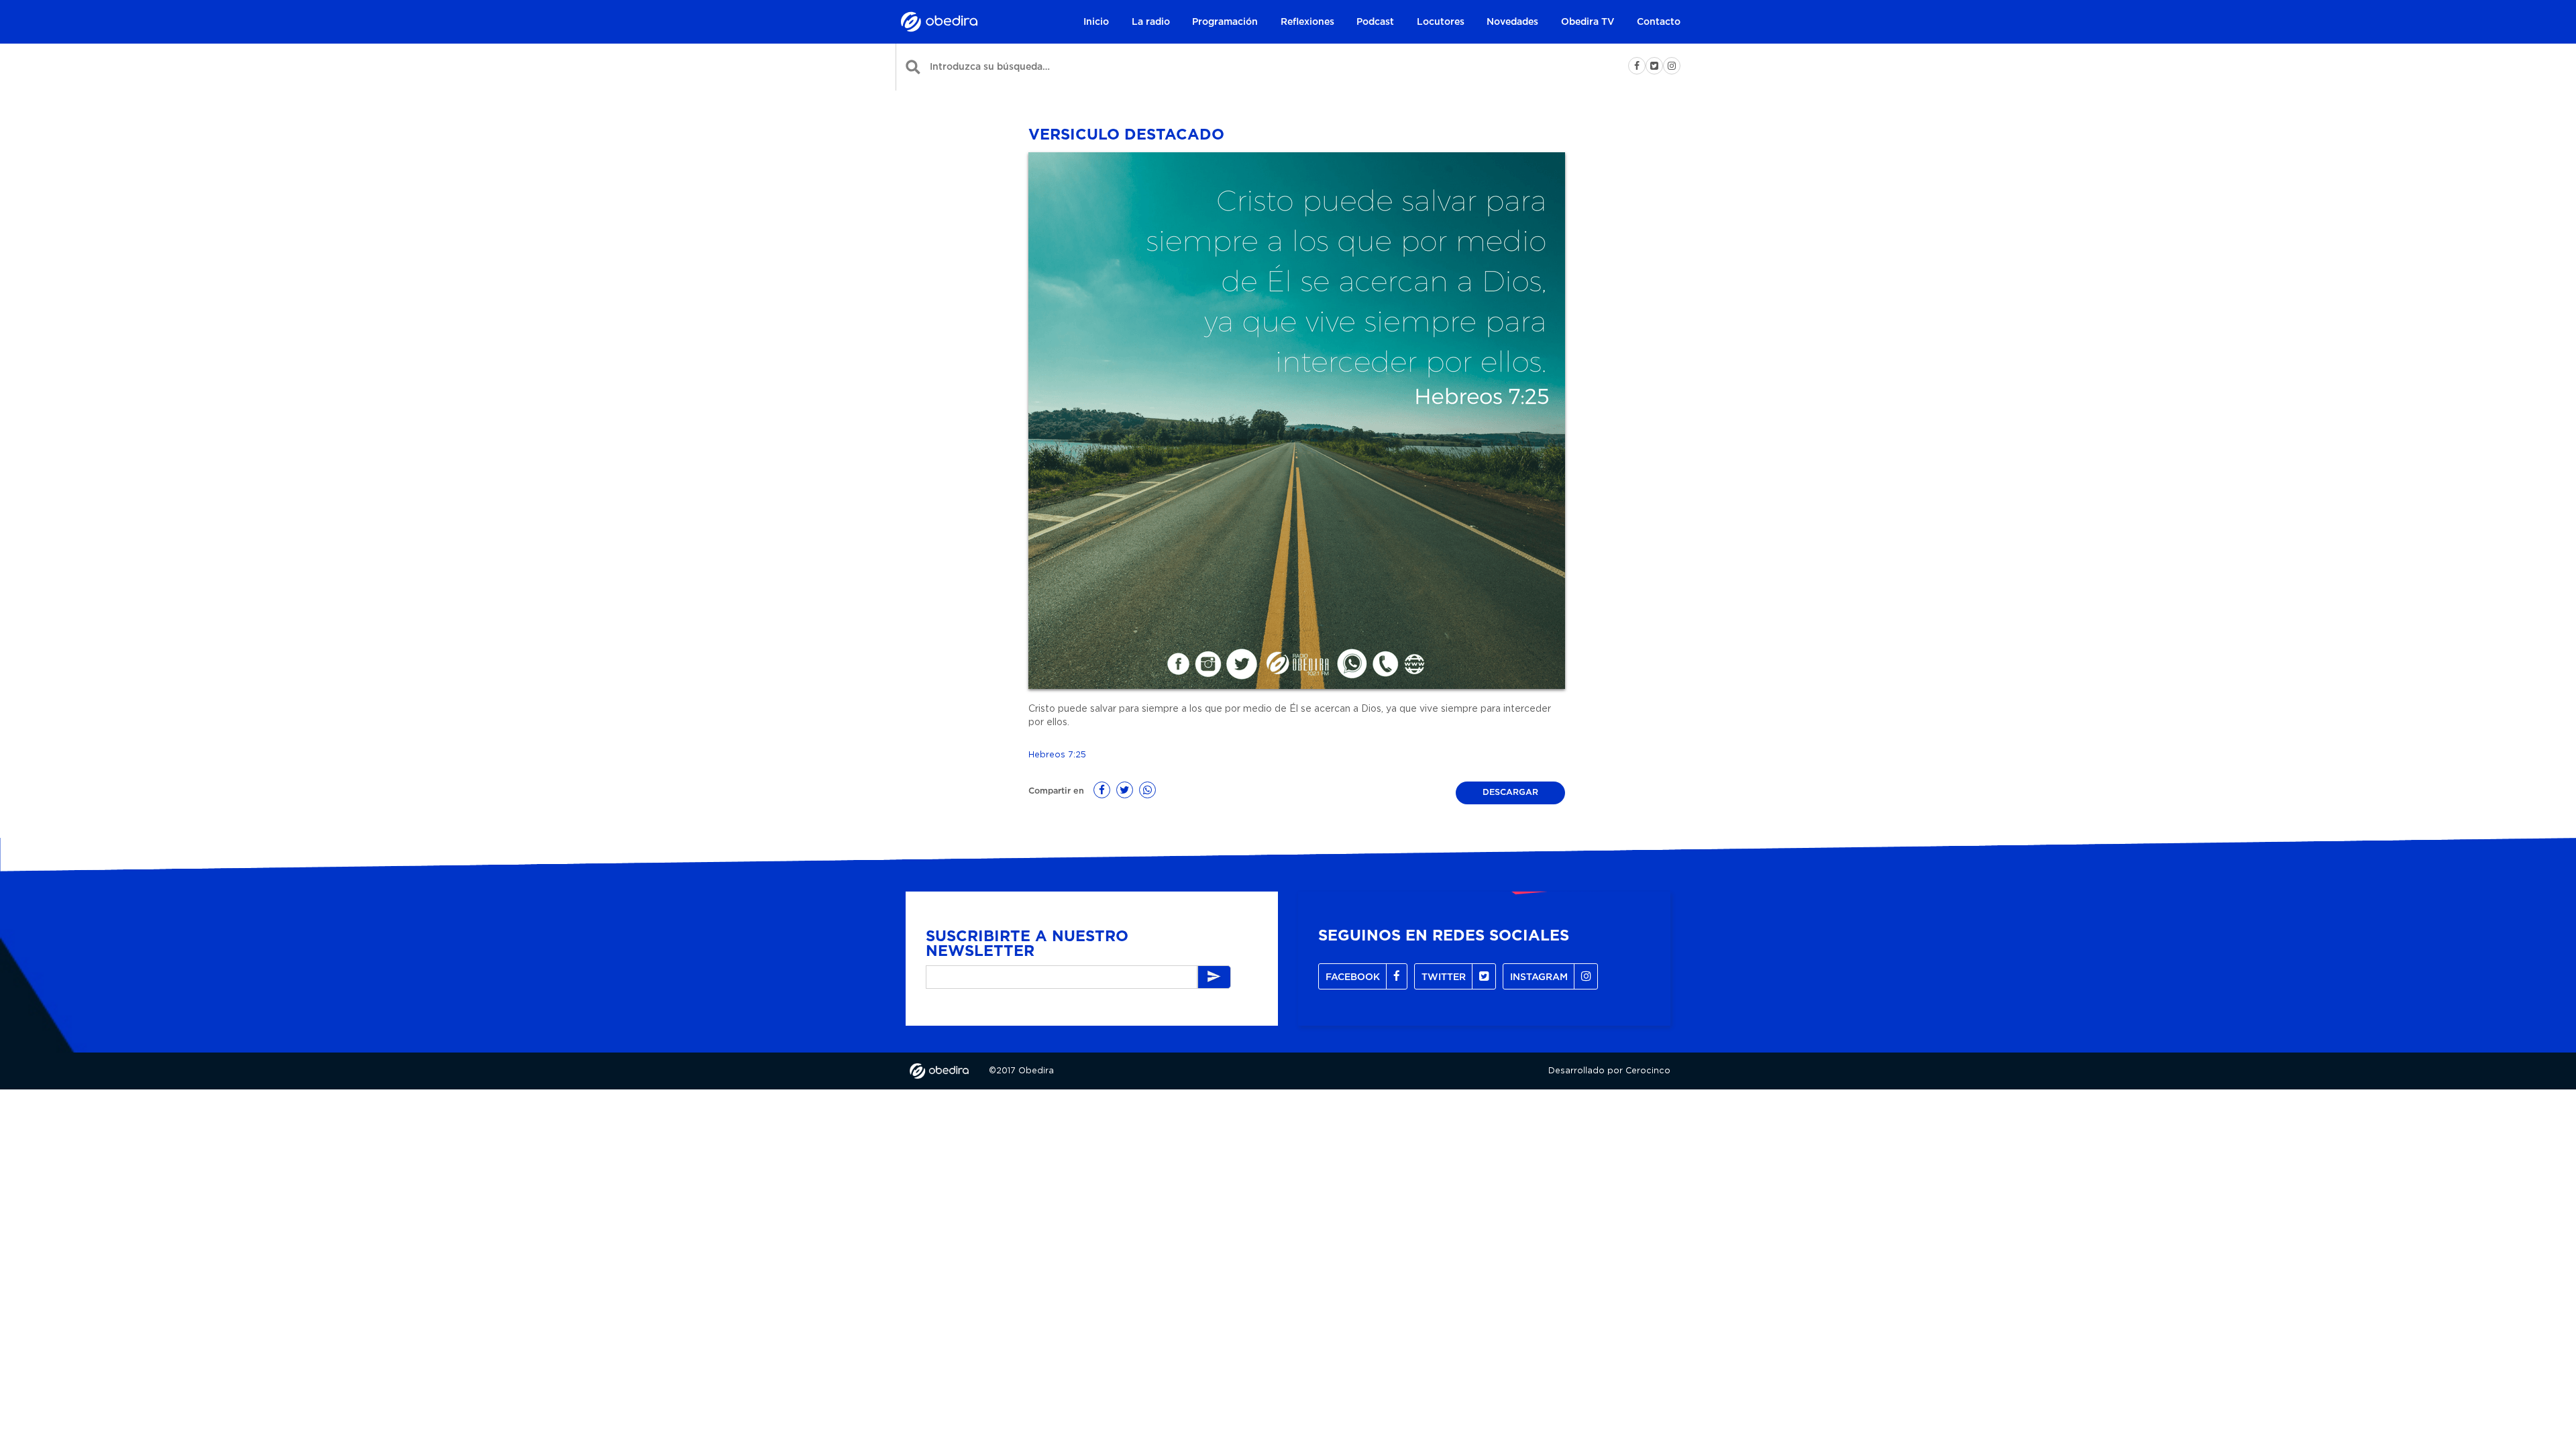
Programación (1225, 22)
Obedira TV (1588, 22)
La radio (1151, 22)
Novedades (1512, 22)
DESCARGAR (1510, 793)
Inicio (1096, 22)
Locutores (1441, 22)
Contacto (1659, 22)
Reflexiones (1307, 22)
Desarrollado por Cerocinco (1609, 1071)
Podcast (1375, 22)
